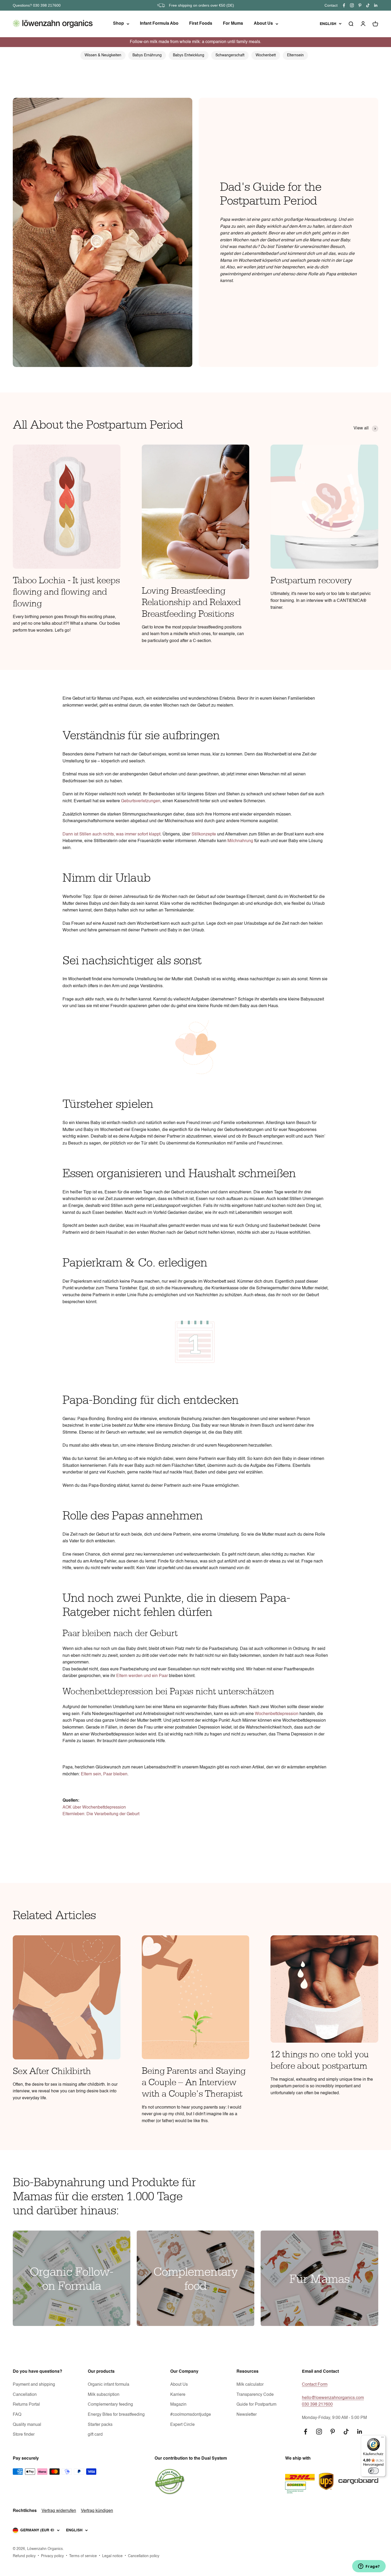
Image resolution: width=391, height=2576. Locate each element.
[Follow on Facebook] (344, 5)
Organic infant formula (109, 2385)
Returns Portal (26, 2405)
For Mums (233, 24)
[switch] (373, 2471)
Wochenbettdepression (277, 1714)
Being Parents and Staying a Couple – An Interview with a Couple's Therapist (194, 2083)
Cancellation (25, 2395)
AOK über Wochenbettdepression (94, 1808)
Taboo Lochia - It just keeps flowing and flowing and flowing (66, 592)
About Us (263, 24)
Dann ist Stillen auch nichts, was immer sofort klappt (111, 834)
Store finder (24, 2435)
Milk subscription (104, 2395)
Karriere (178, 2395)
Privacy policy (52, 2556)
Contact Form (315, 2385)
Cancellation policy (144, 2556)
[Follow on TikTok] (368, 5)
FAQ (17, 2415)
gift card (95, 2435)
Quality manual (27, 2425)
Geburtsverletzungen (141, 801)
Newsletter (247, 2415)
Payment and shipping (34, 2385)
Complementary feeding (110, 2405)
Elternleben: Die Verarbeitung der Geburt (101, 1814)
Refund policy (24, 2556)
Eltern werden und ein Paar (142, 1676)
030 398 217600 (317, 2405)
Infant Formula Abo (159, 24)
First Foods (201, 24)
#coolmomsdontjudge (191, 2415)
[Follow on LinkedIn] (376, 5)
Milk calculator (250, 2385)
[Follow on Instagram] (352, 5)
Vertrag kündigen (97, 2511)
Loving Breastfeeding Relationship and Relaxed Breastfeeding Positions (191, 602)
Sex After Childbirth (52, 2071)
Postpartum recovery (311, 581)
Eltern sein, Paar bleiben (104, 1774)
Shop (118, 24)
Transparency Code (255, 2395)
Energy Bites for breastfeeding (116, 2415)
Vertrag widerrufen (59, 2511)
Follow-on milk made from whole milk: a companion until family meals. (195, 42)
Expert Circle (182, 2425)
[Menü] (382, 2438)
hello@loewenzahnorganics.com (333, 2398)
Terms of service (83, 2556)
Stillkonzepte (204, 834)
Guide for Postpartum (256, 2405)
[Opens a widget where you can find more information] (369, 2567)
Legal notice (112, 2556)
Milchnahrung (240, 841)
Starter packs (100, 2425)
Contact (331, 5)
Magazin (178, 2405)
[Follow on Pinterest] (360, 5)
